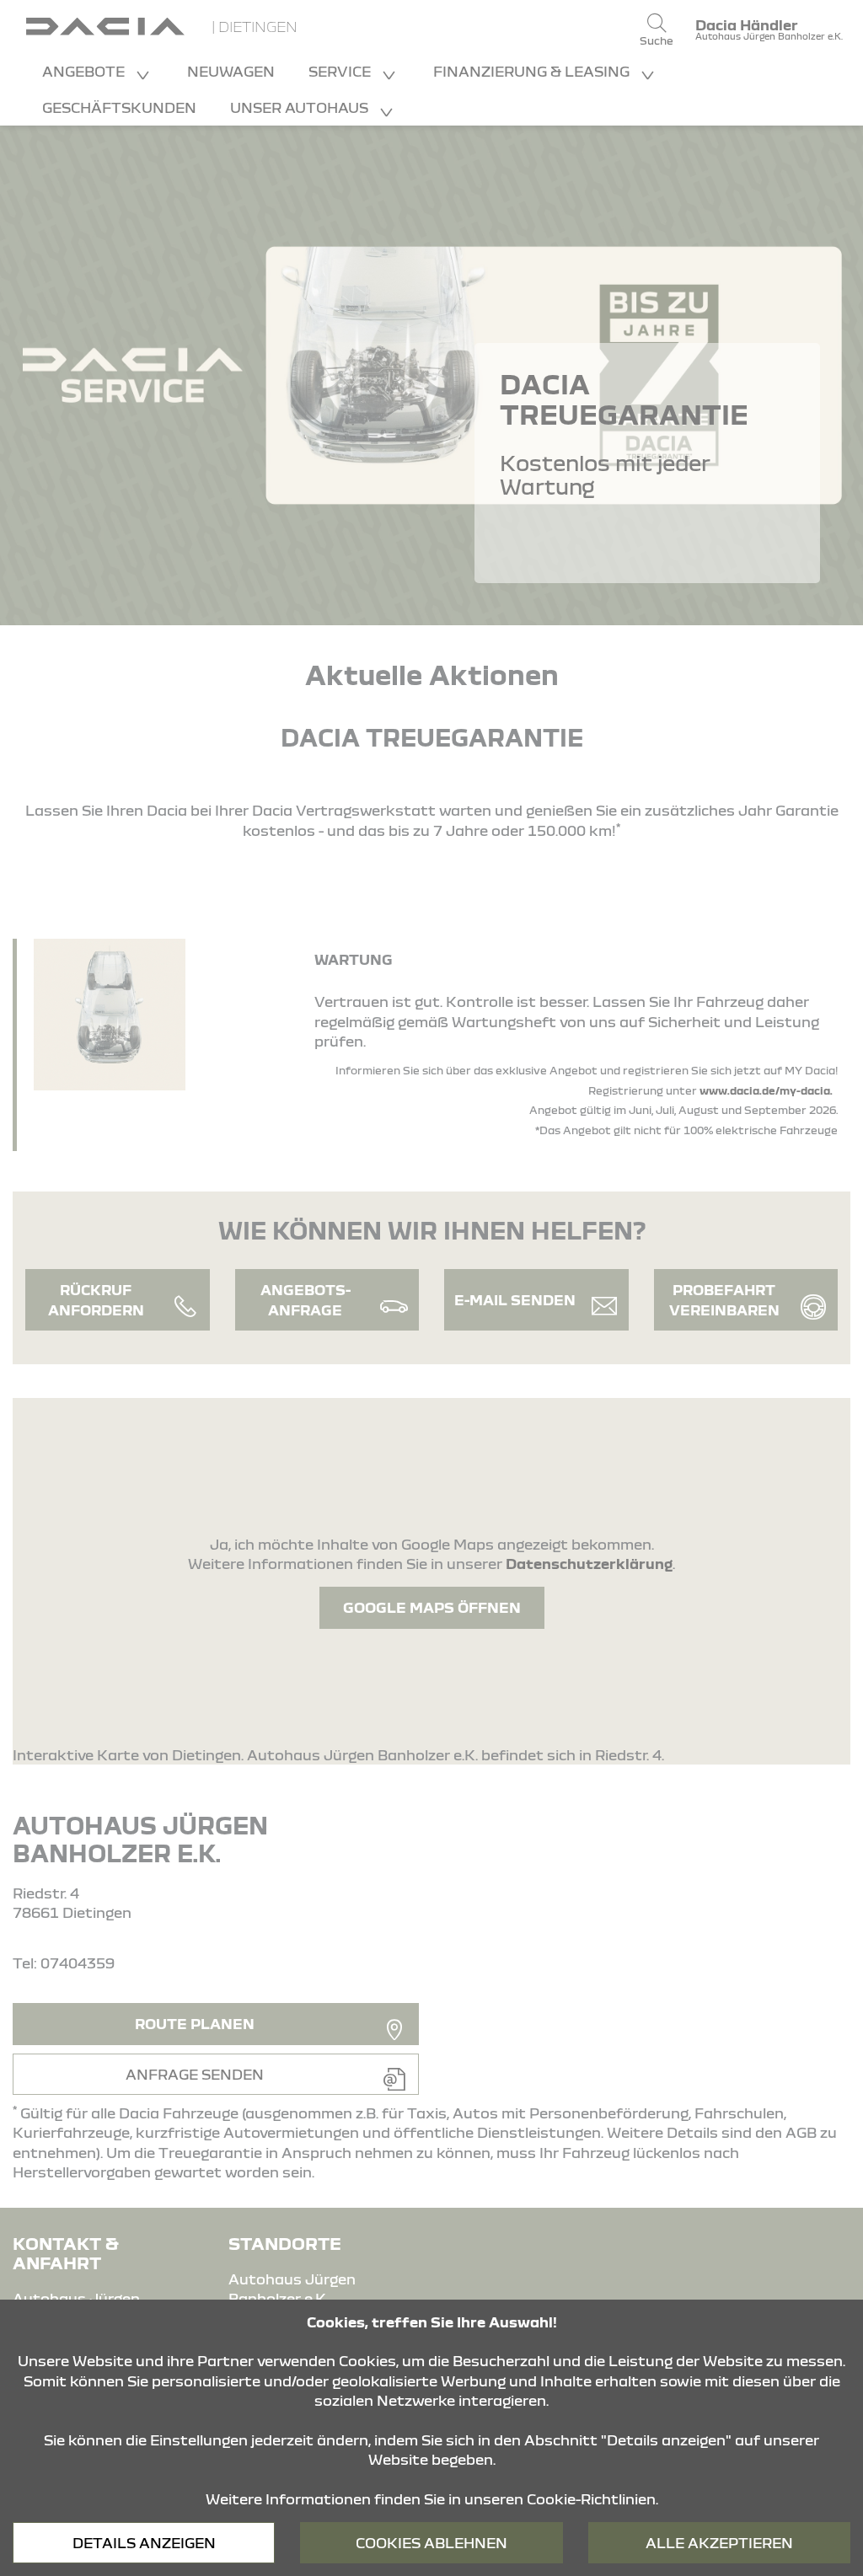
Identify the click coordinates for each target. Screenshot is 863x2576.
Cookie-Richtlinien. (592, 2499)
